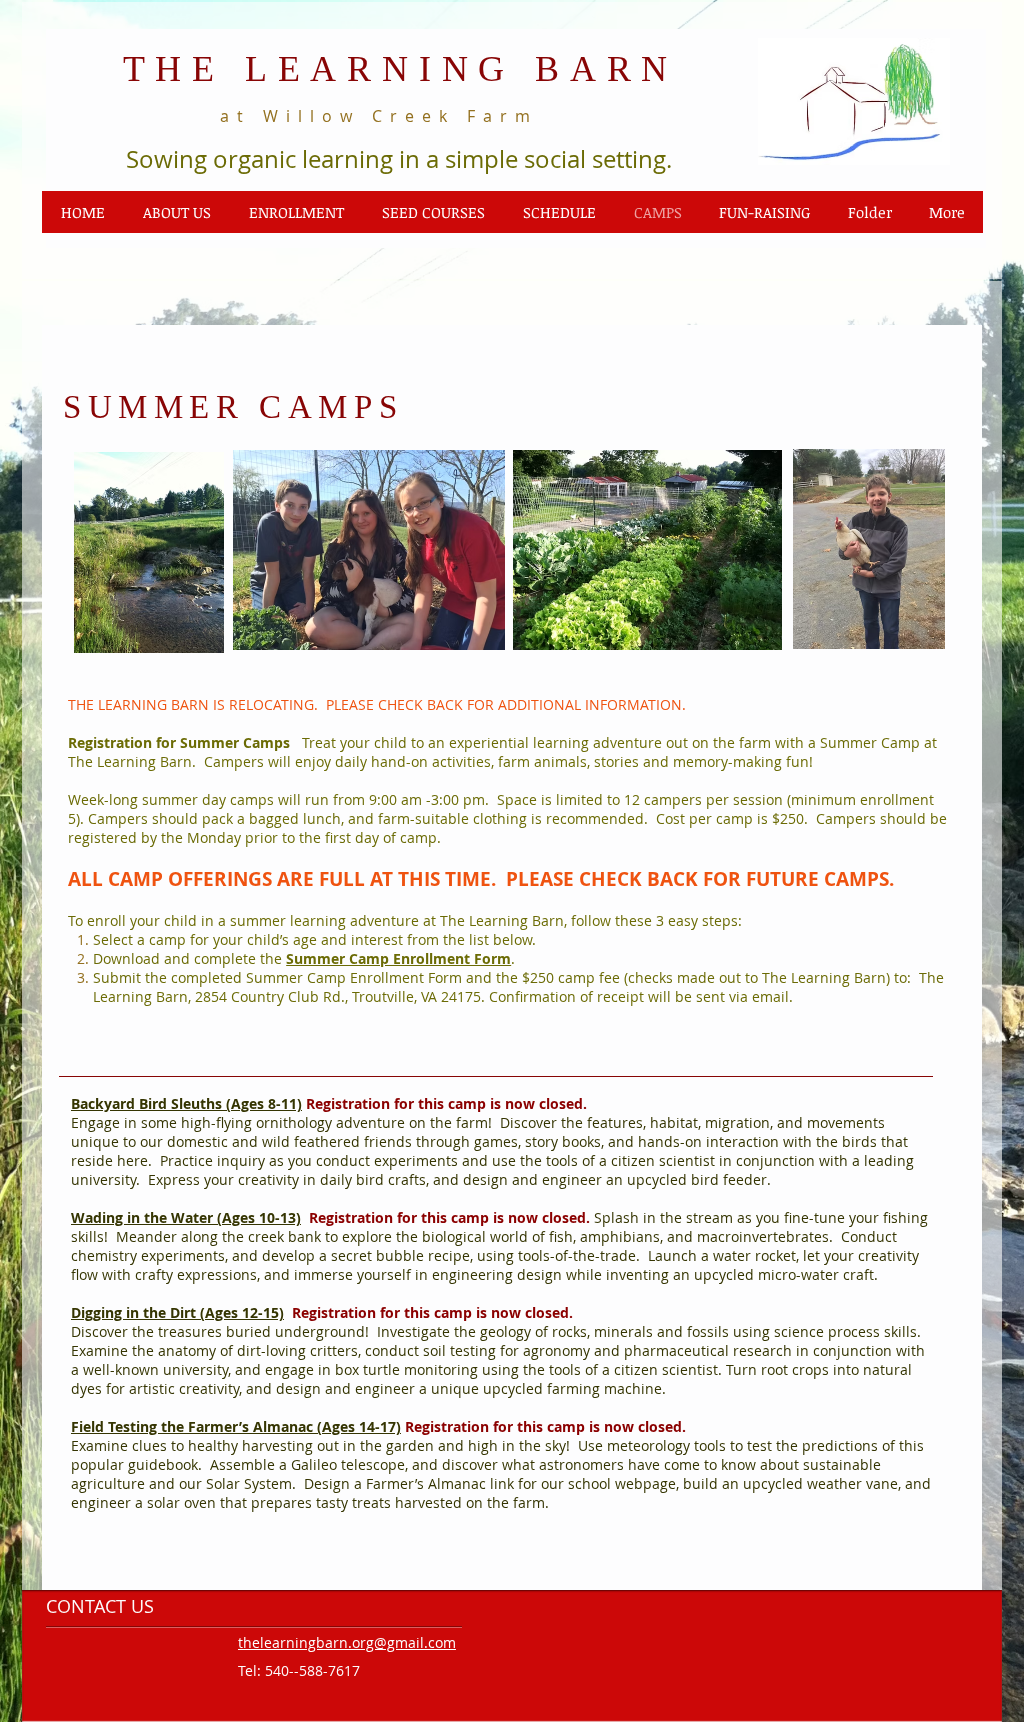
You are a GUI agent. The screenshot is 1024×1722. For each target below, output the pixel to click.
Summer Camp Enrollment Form (398, 958)
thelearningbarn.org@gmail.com (347, 1642)
